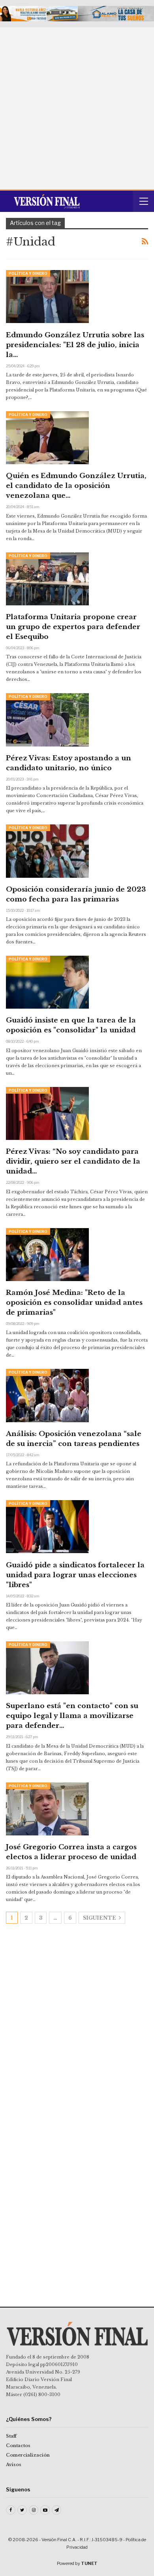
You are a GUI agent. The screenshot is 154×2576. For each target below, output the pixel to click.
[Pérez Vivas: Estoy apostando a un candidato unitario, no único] (47, 720)
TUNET (89, 2563)
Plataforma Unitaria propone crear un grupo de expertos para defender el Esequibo (73, 627)
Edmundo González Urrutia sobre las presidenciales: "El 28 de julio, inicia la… (75, 345)
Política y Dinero (28, 273)
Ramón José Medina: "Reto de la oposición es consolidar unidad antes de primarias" (74, 1303)
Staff (11, 2436)
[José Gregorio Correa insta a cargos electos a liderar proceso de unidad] (47, 1809)
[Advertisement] (77, 108)
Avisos (14, 2464)
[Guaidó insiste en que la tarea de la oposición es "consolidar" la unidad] (47, 982)
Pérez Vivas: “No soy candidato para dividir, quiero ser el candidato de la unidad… (73, 1161)
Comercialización (28, 2455)
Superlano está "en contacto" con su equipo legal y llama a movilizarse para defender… (72, 1716)
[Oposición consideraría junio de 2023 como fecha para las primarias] (47, 851)
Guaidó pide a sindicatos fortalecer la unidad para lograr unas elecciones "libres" (75, 1575)
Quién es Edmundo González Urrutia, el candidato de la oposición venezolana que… (76, 486)
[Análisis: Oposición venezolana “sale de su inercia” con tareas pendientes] (47, 1395)
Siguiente (100, 1918)
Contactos (18, 2446)
